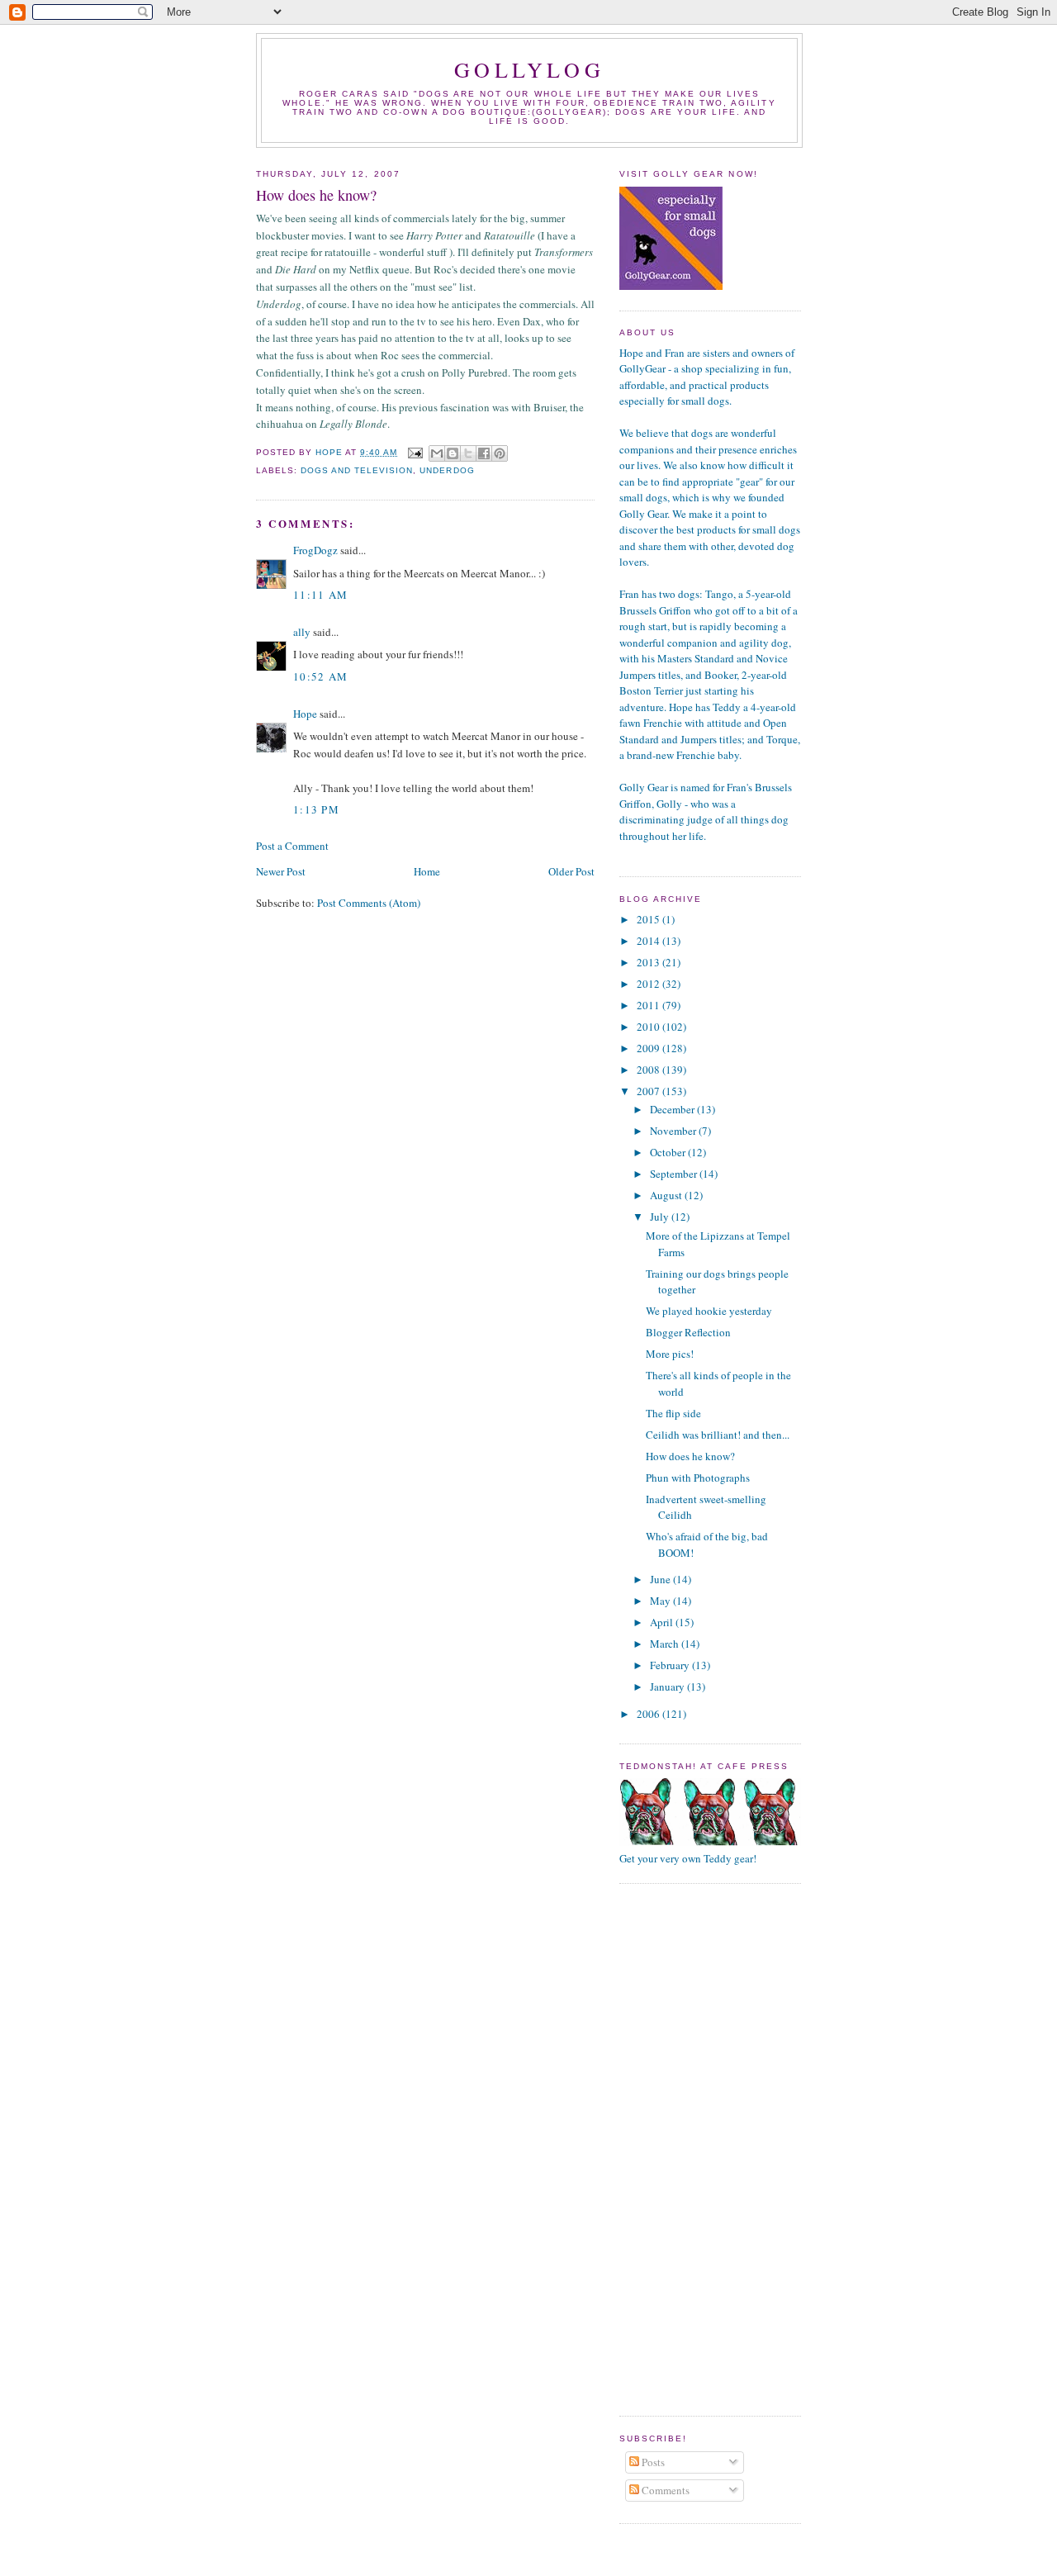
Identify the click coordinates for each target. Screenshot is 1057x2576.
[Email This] (437, 453)
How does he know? (690, 1456)
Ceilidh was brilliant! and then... (718, 1435)
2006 (649, 1714)
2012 (649, 984)
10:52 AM (320, 676)
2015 (649, 919)
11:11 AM (320, 595)
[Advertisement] (685, 2147)
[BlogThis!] (453, 453)
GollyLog (529, 69)
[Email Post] (415, 452)
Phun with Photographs (698, 1478)
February (671, 1665)
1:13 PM (316, 809)
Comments (664, 2490)
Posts (652, 2462)
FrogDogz (315, 550)
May (661, 1601)
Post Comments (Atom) (369, 903)
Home (427, 871)
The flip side (673, 1413)
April (663, 1622)
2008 (649, 1070)
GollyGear (569, 112)
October (669, 1152)
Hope (305, 714)
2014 (649, 941)
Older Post (571, 871)
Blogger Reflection (688, 1332)
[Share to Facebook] (484, 453)
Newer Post (281, 871)
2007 (649, 1091)
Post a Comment (292, 846)
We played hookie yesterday (709, 1311)
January (668, 1686)
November (674, 1131)
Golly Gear (644, 787)
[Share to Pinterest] (500, 453)
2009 (649, 1048)
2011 (649, 1005)
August (667, 1195)
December (673, 1109)
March (666, 1644)
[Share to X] (468, 453)
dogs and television (357, 470)
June (661, 1579)
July (661, 1217)
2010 (649, 1027)
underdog (447, 470)
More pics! (670, 1354)
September (675, 1174)
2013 (649, 962)
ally (302, 632)
